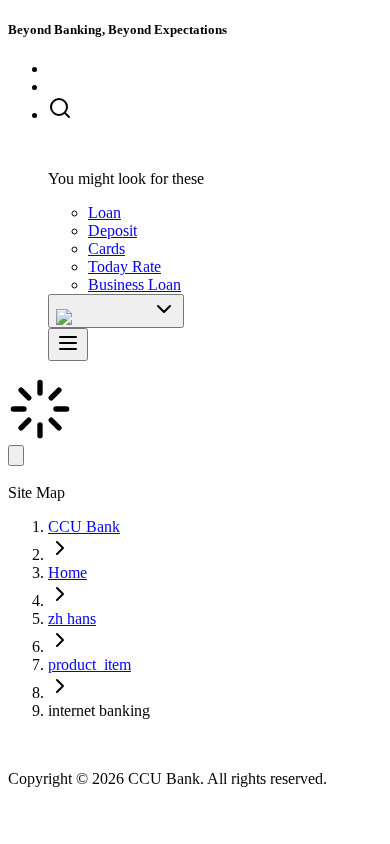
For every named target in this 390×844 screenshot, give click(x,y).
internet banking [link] (99, 710)
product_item (89, 664)
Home (67, 572)
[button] (215, 110)
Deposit (112, 230)
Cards (106, 248)
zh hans (72, 618)
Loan (104, 212)
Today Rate (124, 266)
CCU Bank (84, 526)
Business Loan (134, 284)
